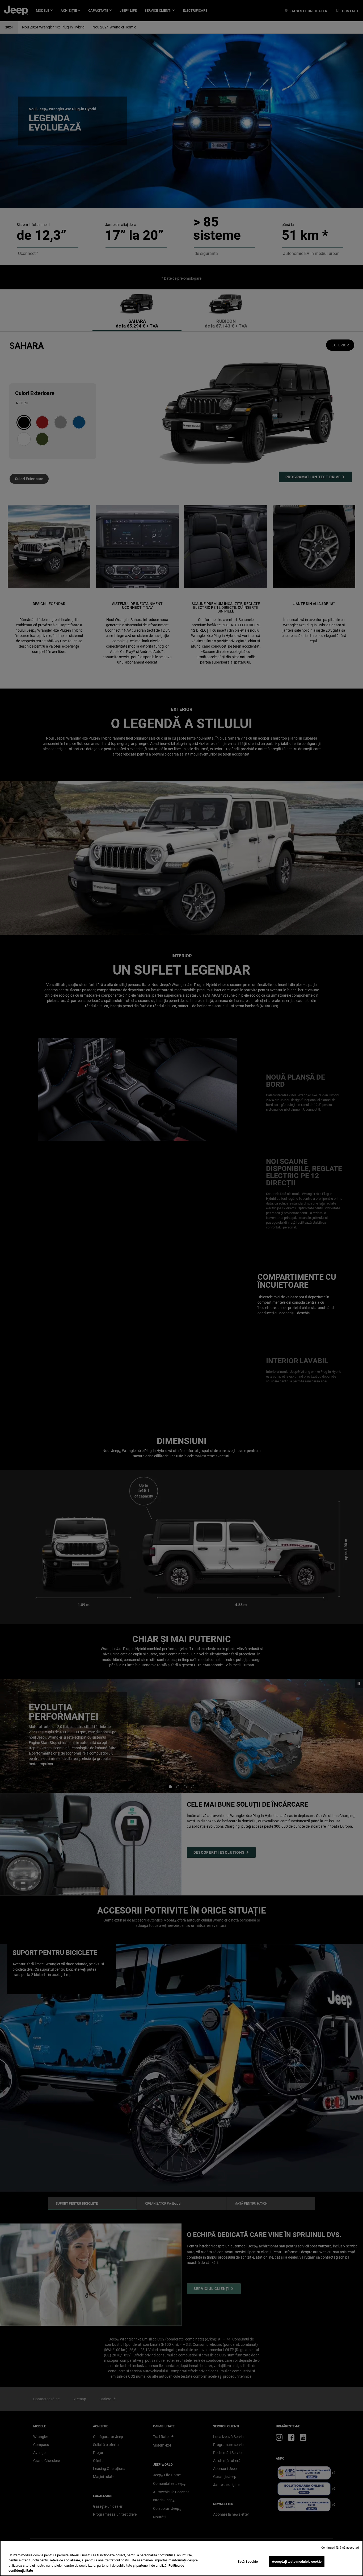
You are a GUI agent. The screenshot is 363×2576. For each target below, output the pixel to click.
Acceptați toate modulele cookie (297, 2562)
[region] (181, 2558)
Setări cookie (248, 2562)
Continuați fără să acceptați (340, 2548)
